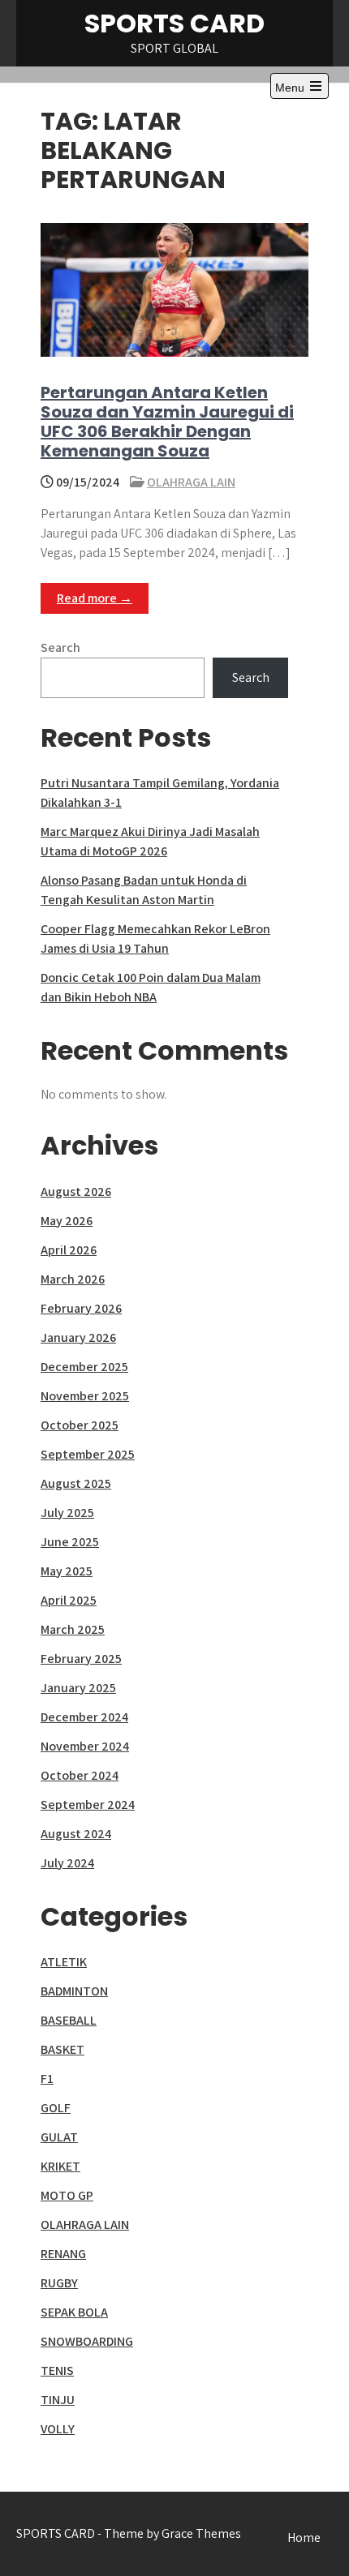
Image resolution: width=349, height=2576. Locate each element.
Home (304, 2537)
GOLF (56, 2108)
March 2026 (73, 1279)
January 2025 (78, 1688)
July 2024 (67, 1863)
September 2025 (88, 1454)
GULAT (59, 2137)
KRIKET (60, 2166)
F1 (47, 2079)
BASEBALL (69, 2020)
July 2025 (67, 1513)
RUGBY (59, 2283)
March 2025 (73, 1629)
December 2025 (84, 1367)
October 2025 (80, 1425)
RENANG (63, 2254)
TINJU (58, 2400)
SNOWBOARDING (87, 2341)
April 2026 (69, 1250)
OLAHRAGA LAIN (191, 482)
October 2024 (80, 1775)
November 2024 (85, 1746)
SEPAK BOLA (74, 2312)
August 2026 (76, 1192)
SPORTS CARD (174, 23)
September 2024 (88, 1804)
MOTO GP (67, 2195)
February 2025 (81, 1659)
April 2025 (69, 1600)
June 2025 (70, 1542)
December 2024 (84, 1717)
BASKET (62, 2049)
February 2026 (81, 1308)
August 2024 (76, 1834)
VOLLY (58, 2429)
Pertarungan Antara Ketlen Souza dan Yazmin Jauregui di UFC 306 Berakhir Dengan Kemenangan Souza (167, 422)
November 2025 (85, 1396)
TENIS (57, 2370)
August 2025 (76, 1483)
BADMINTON (74, 1991)
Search (60, 647)
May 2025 (67, 1571)
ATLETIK (64, 1962)
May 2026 (67, 1221)
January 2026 (78, 1337)
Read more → (95, 598)
